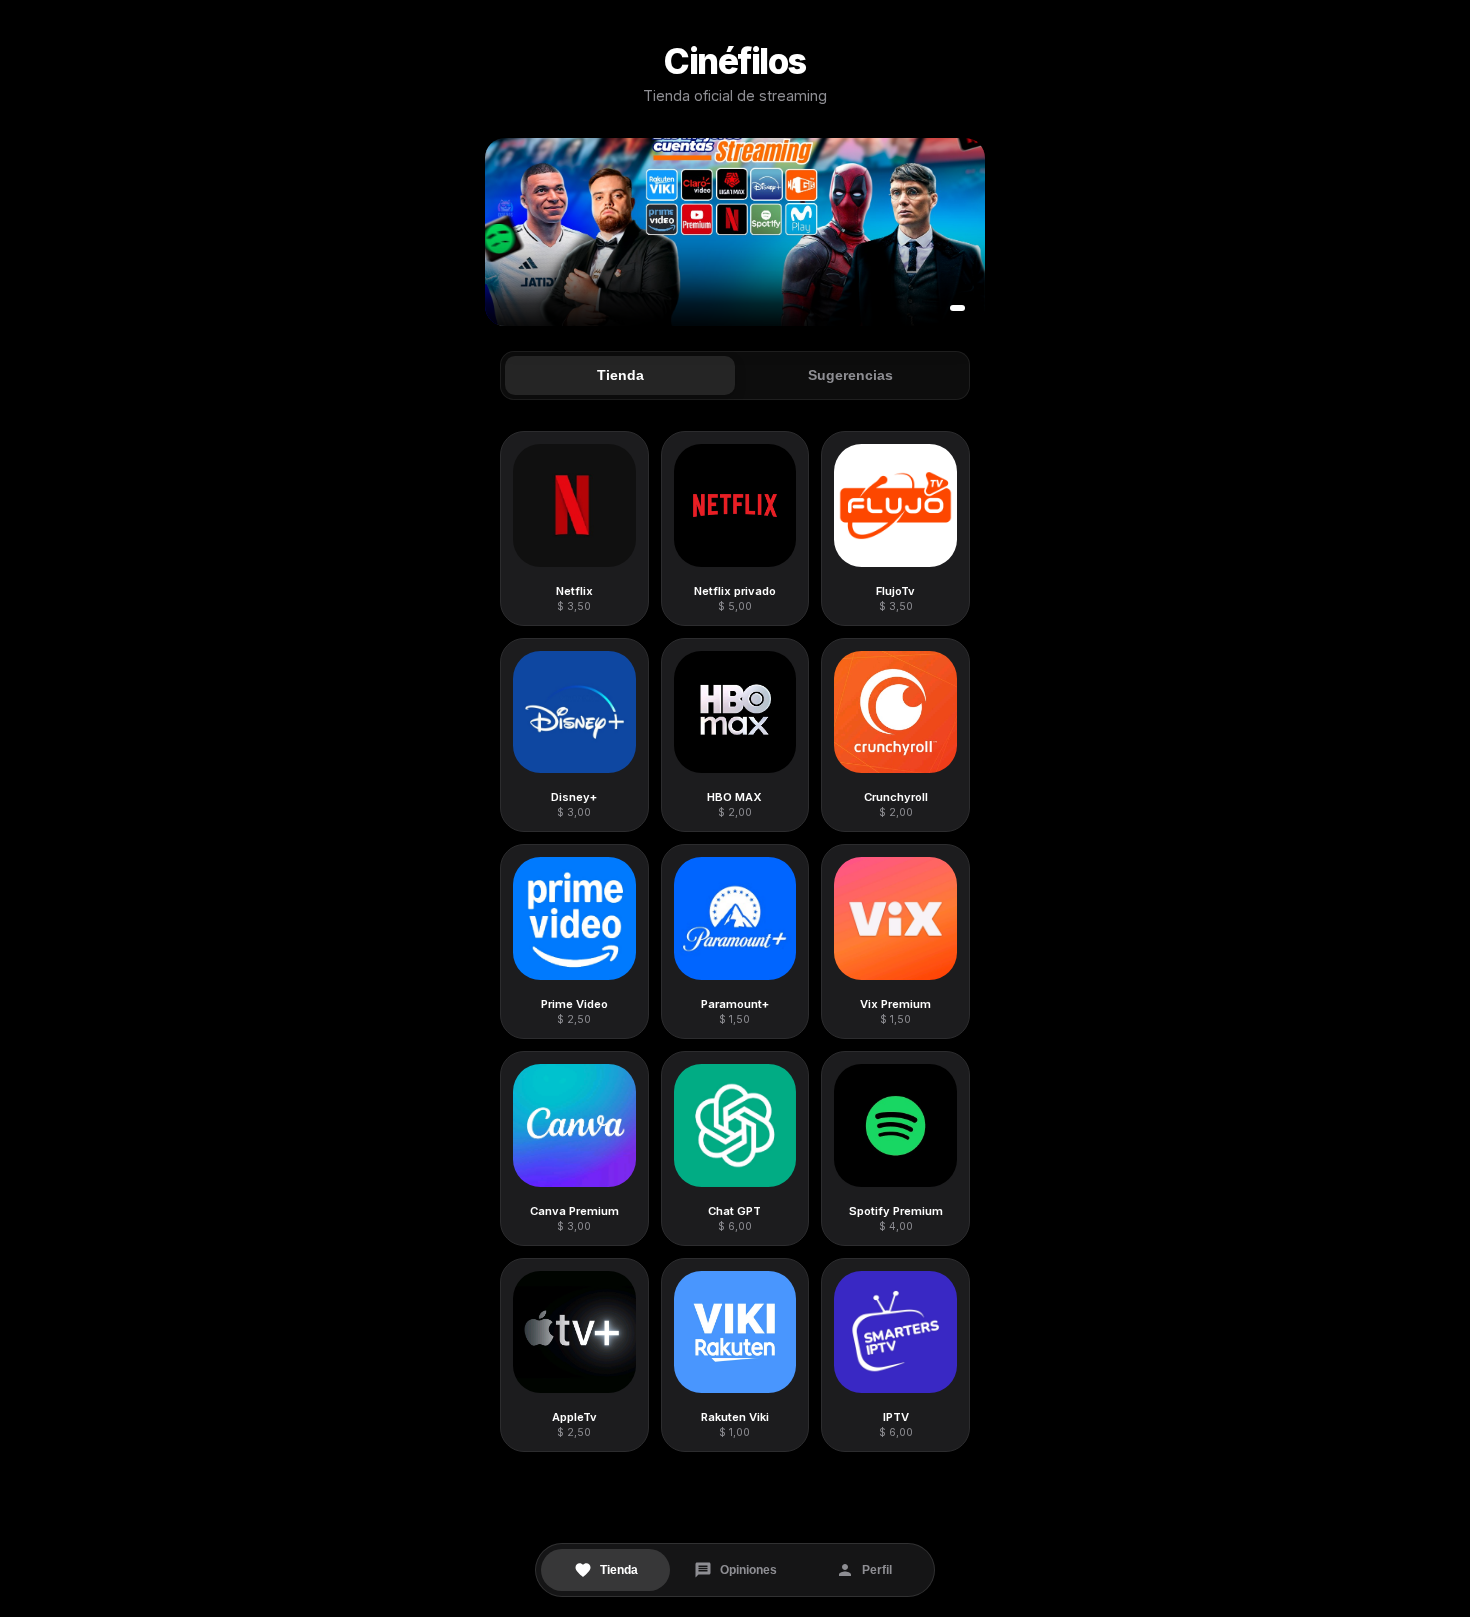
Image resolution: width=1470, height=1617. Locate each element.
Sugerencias (850, 375)
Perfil (877, 1570)
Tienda (619, 1570)
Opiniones (748, 1570)
